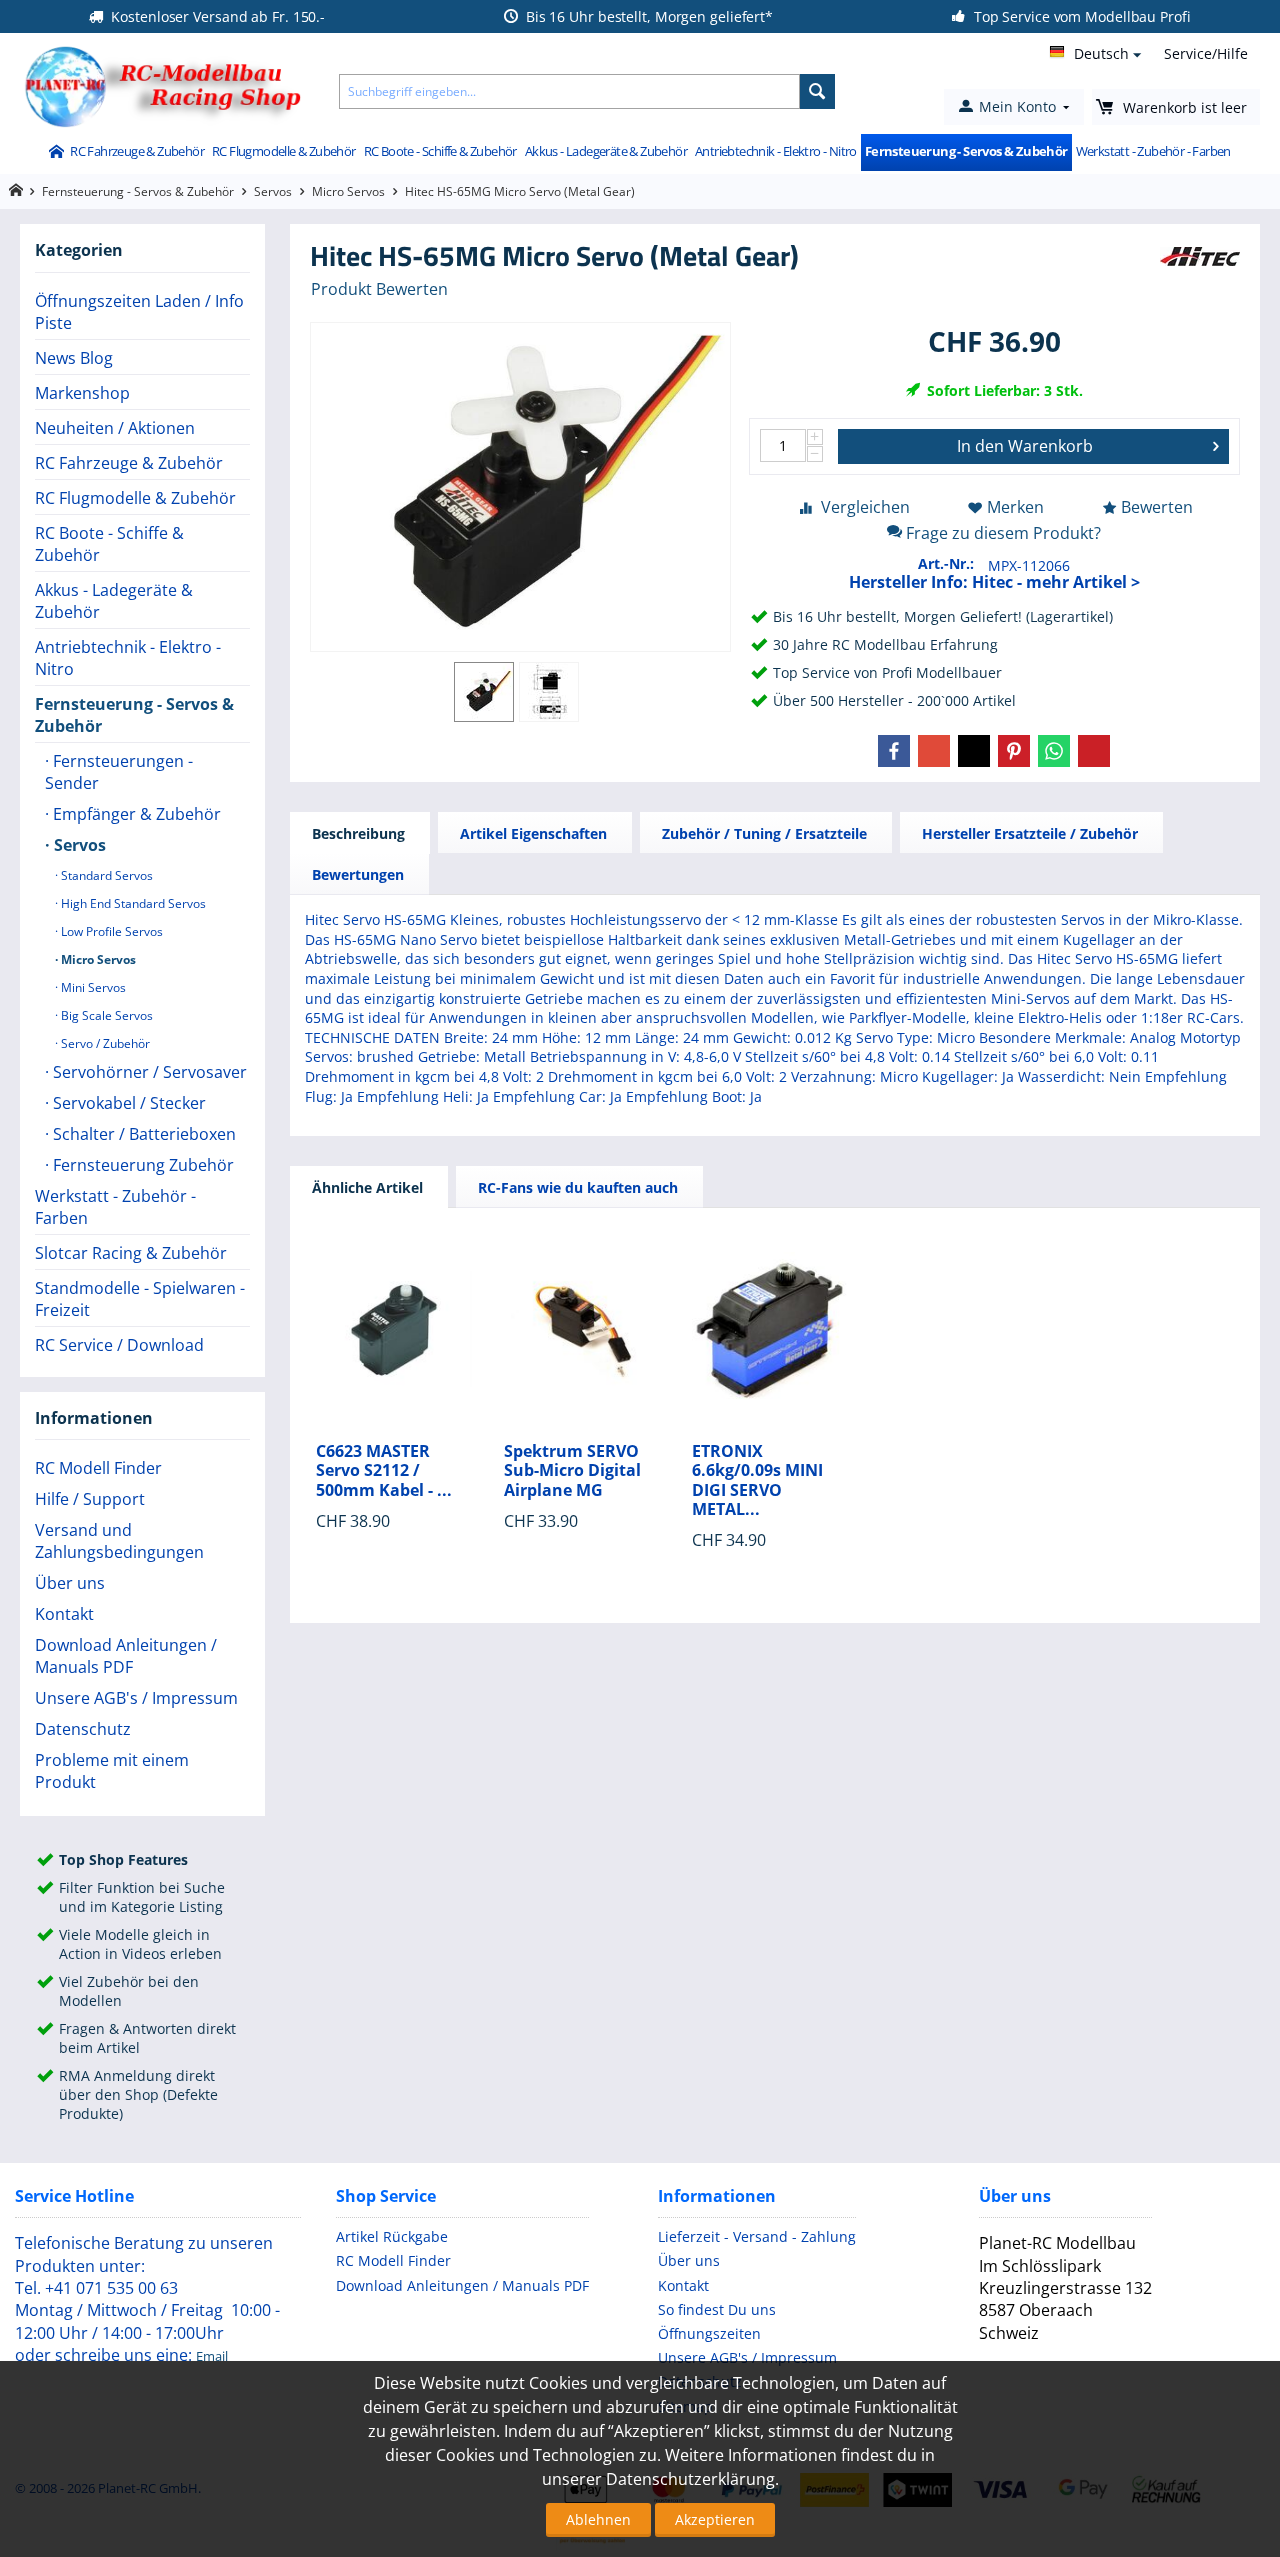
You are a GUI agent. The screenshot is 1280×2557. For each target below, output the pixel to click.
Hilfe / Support (90, 1499)
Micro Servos (348, 191)
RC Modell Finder (98, 1468)
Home (55, 153)
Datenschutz (83, 1729)
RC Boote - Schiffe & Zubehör (440, 151)
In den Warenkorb (1025, 446)
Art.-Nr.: (946, 563)
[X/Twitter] (974, 751)
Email (212, 2356)
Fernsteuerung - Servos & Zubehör (966, 151)
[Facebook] (894, 751)
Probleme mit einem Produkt (112, 1771)
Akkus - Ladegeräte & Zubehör (606, 151)
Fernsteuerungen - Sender (119, 772)
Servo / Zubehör (104, 1043)
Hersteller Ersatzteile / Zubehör (1030, 833)
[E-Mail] (1094, 751)
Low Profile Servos (110, 931)
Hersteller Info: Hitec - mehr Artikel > (994, 582)
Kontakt (64, 1614)
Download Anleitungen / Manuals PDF (126, 1656)
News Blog (74, 358)
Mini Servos (92, 987)
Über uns (70, 1583)
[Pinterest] (1014, 751)
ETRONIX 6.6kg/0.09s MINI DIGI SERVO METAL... (757, 1480)
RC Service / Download (119, 1345)
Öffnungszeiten (709, 2333)
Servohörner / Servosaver (148, 1072)
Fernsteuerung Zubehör (141, 1165)
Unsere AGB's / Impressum (136, 1698)
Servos (273, 191)
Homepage (15, 190)
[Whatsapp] (1054, 751)
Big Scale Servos (105, 1015)
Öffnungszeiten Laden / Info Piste (139, 312)
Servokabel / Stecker (127, 1103)
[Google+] (934, 751)
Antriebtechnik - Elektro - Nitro (776, 151)
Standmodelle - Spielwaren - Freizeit (140, 1299)
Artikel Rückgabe (392, 2236)
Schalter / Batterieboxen (142, 1134)
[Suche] (817, 91)
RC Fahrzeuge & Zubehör (137, 151)
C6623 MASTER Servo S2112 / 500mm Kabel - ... (384, 1471)
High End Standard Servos (132, 903)
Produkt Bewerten (379, 289)
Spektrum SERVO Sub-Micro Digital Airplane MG (572, 1471)
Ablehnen (598, 2519)
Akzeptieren (715, 2519)
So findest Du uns (717, 2309)
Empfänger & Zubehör (135, 814)
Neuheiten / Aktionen (115, 428)
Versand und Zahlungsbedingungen (119, 1541)
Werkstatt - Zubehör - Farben (1153, 151)
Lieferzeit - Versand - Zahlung (757, 2236)
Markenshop (82, 393)
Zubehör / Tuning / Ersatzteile (764, 833)
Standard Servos (105, 875)
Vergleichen (865, 507)
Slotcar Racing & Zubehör (131, 1253)
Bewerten (1157, 507)
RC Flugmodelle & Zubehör (284, 151)
